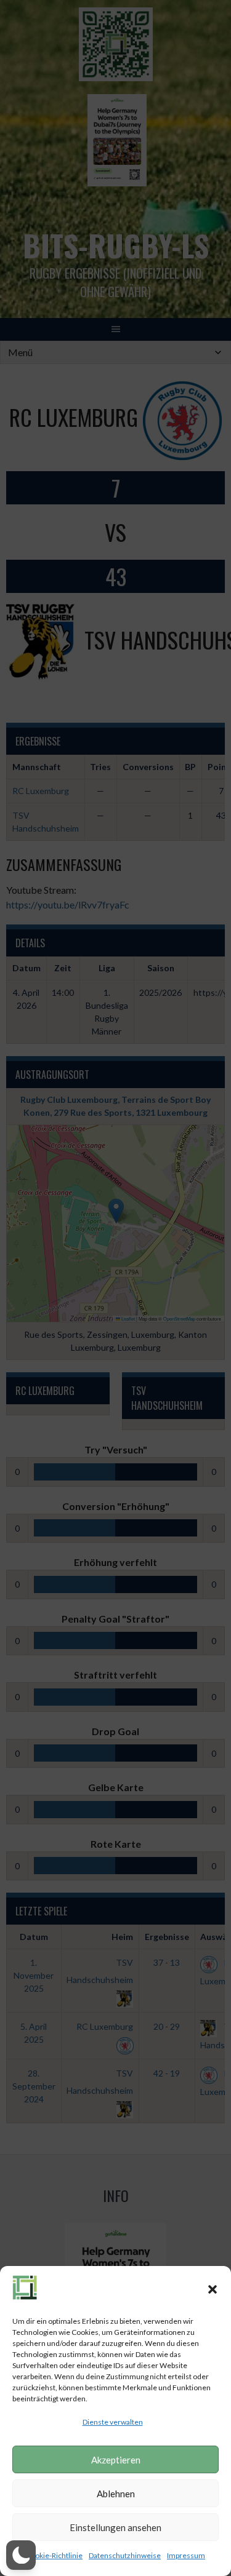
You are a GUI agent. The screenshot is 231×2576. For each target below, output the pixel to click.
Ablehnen (116, 2494)
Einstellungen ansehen (115, 2527)
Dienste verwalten (113, 2422)
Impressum (186, 2555)
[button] (213, 2289)
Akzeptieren (116, 2460)
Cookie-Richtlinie (54, 2555)
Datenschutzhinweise (125, 2555)
